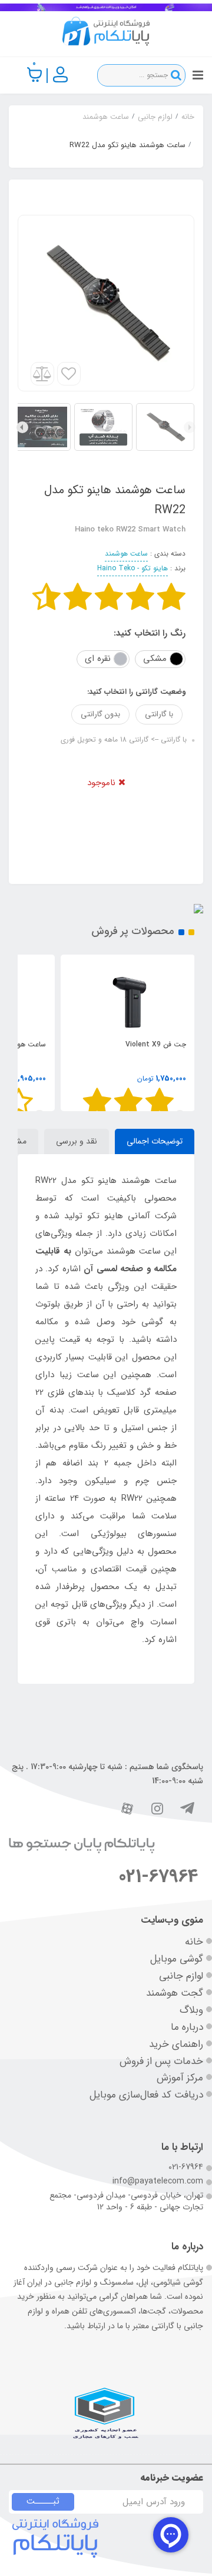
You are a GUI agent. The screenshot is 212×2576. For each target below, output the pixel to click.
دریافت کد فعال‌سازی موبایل (146, 2095)
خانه (194, 1942)
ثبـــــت (43, 2501)
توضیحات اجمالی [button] (155, 1141)
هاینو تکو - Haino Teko (132, 568)
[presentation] (190, 427)
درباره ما (187, 2027)
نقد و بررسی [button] (77, 1141)
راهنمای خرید (176, 2044)
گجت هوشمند (175, 1993)
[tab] (155, 1142)
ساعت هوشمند (126, 554)
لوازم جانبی (181, 1976)
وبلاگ (191, 2010)
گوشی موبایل (177, 1959)
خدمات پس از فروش (161, 2061)
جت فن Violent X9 (156, 1044)
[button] (35, 75)
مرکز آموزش (180, 2078)
